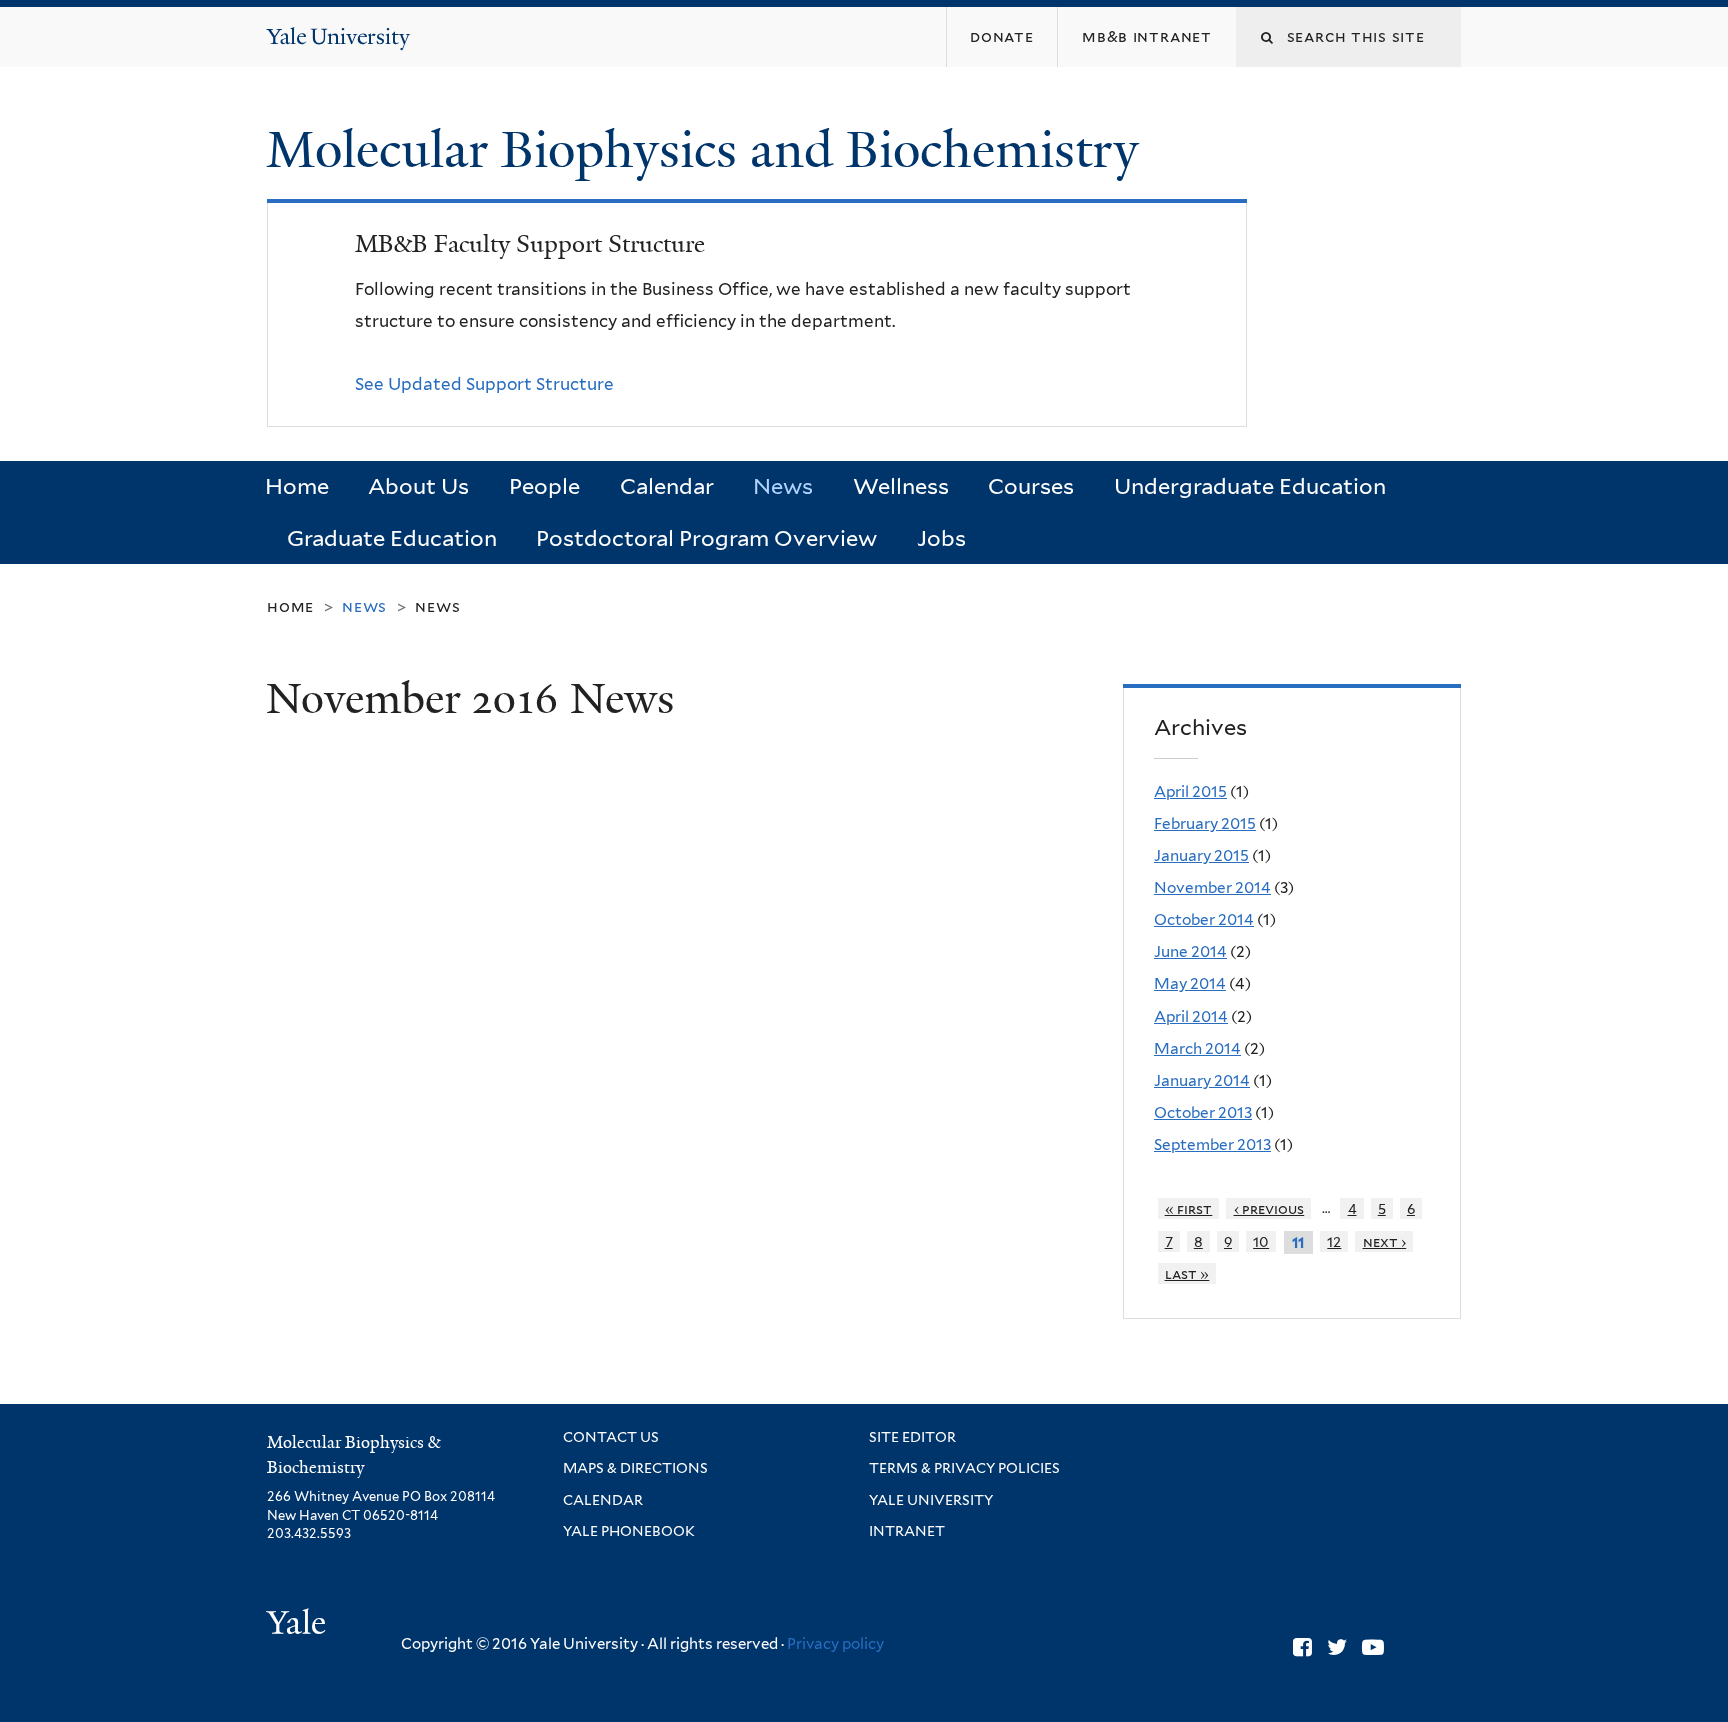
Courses (1031, 486)
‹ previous (1269, 1208)
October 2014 (1204, 919)
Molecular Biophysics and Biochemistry (709, 150)
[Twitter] (1337, 1647)
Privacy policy (835, 1644)
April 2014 (1191, 1016)
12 (1334, 1241)
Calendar (667, 486)
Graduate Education (392, 538)
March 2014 (1197, 1048)
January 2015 (1201, 855)
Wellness (901, 486)
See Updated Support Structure (484, 384)
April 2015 (1190, 791)
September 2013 (1212, 1144)
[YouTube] (1373, 1647)
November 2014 (1212, 887)
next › (1385, 1241)
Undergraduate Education (1250, 486)
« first (1189, 1208)
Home (297, 486)
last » (1187, 1273)
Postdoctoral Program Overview (706, 538)
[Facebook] (1302, 1647)
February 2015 (1205, 823)
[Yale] (299, 1625)
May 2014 (1190, 983)
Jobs (941, 538)
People (544, 486)
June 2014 (1190, 951)
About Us (418, 486)
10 (1261, 1241)
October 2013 (1203, 1112)
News (783, 486)
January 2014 (1202, 1080)
